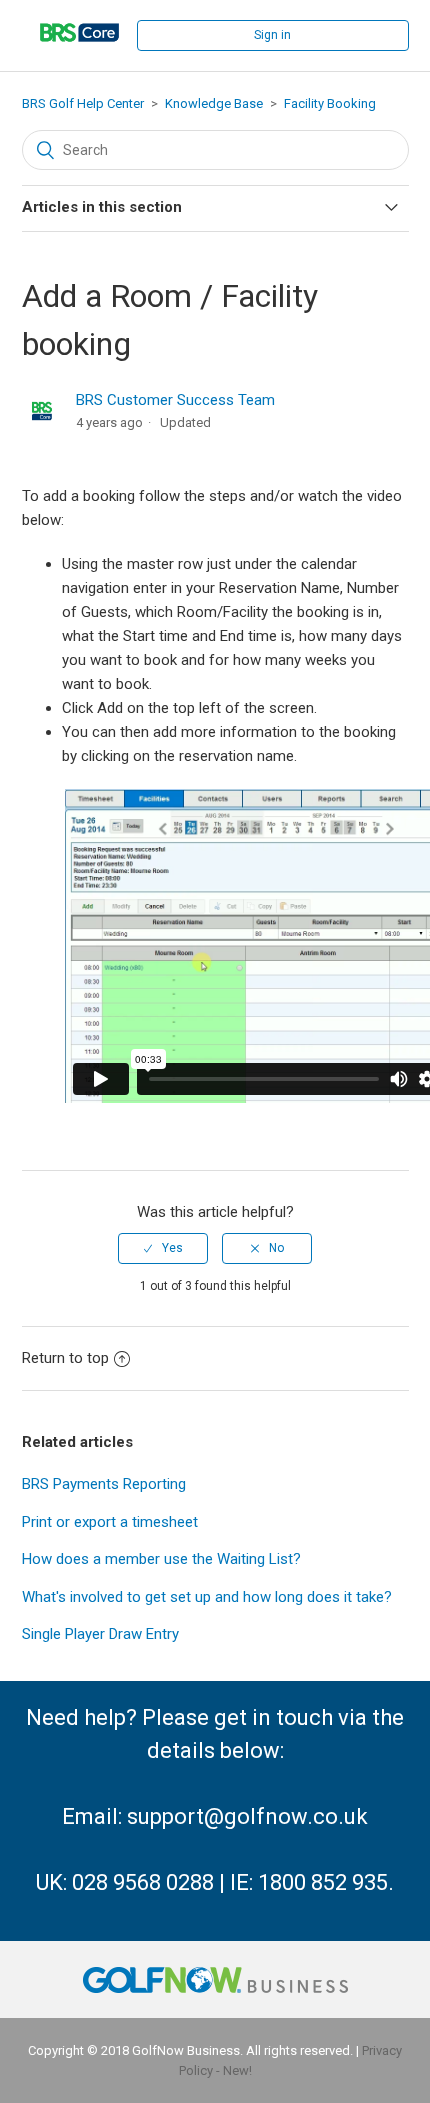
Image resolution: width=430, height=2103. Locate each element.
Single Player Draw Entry (100, 1634)
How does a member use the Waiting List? (161, 1559)
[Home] (80, 55)
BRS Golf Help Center (83, 103)
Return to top (65, 1358)
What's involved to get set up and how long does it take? (207, 1597)
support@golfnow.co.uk (247, 1816)
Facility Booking (330, 103)
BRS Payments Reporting (104, 1484)
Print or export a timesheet (110, 1522)
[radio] (163, 1248)
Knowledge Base (214, 103)
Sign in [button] (272, 35)
